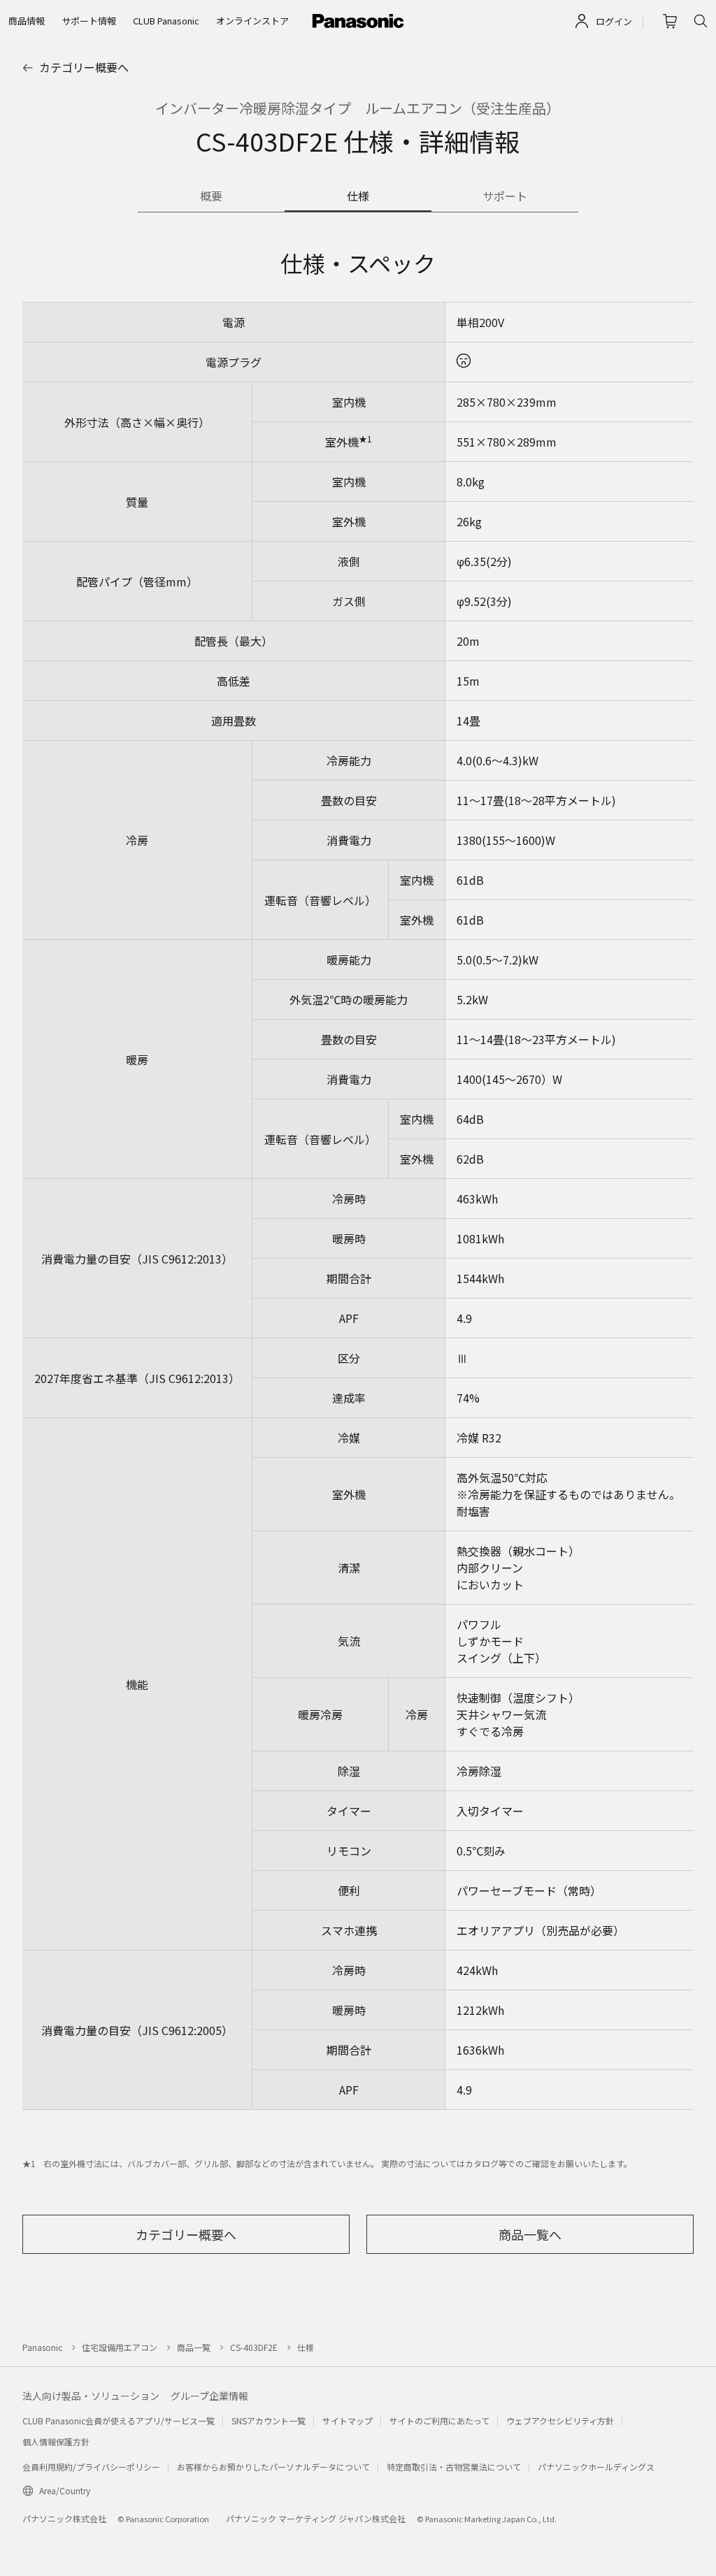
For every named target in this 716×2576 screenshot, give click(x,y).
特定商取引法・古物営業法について (454, 2467)
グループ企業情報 (209, 2396)
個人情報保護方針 (56, 2441)
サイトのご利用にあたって (439, 2421)
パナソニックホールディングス (596, 2467)
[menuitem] (27, 21)
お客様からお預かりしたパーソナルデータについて (273, 2467)
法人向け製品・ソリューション (91, 2396)
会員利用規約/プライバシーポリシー (91, 2467)
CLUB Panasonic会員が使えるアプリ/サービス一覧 (119, 2421)
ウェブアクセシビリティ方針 (560, 2421)
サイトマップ (348, 2421)
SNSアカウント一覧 (268, 2421)
